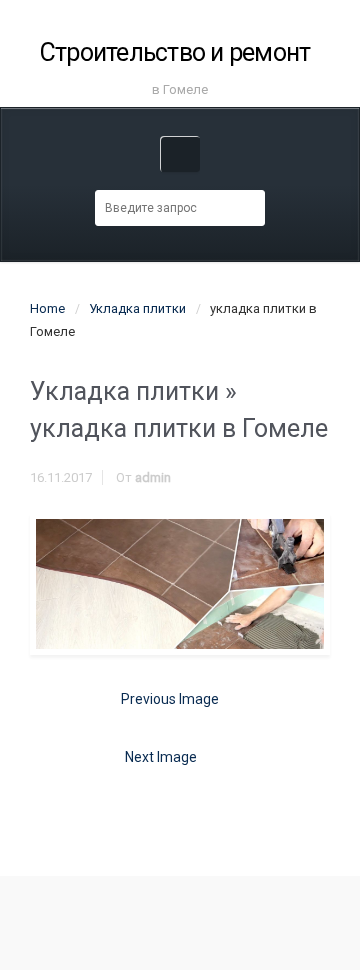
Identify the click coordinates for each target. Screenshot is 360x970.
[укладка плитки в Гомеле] (180, 584)
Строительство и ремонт (175, 52)
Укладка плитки (137, 308)
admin (153, 477)
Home (47, 308)
